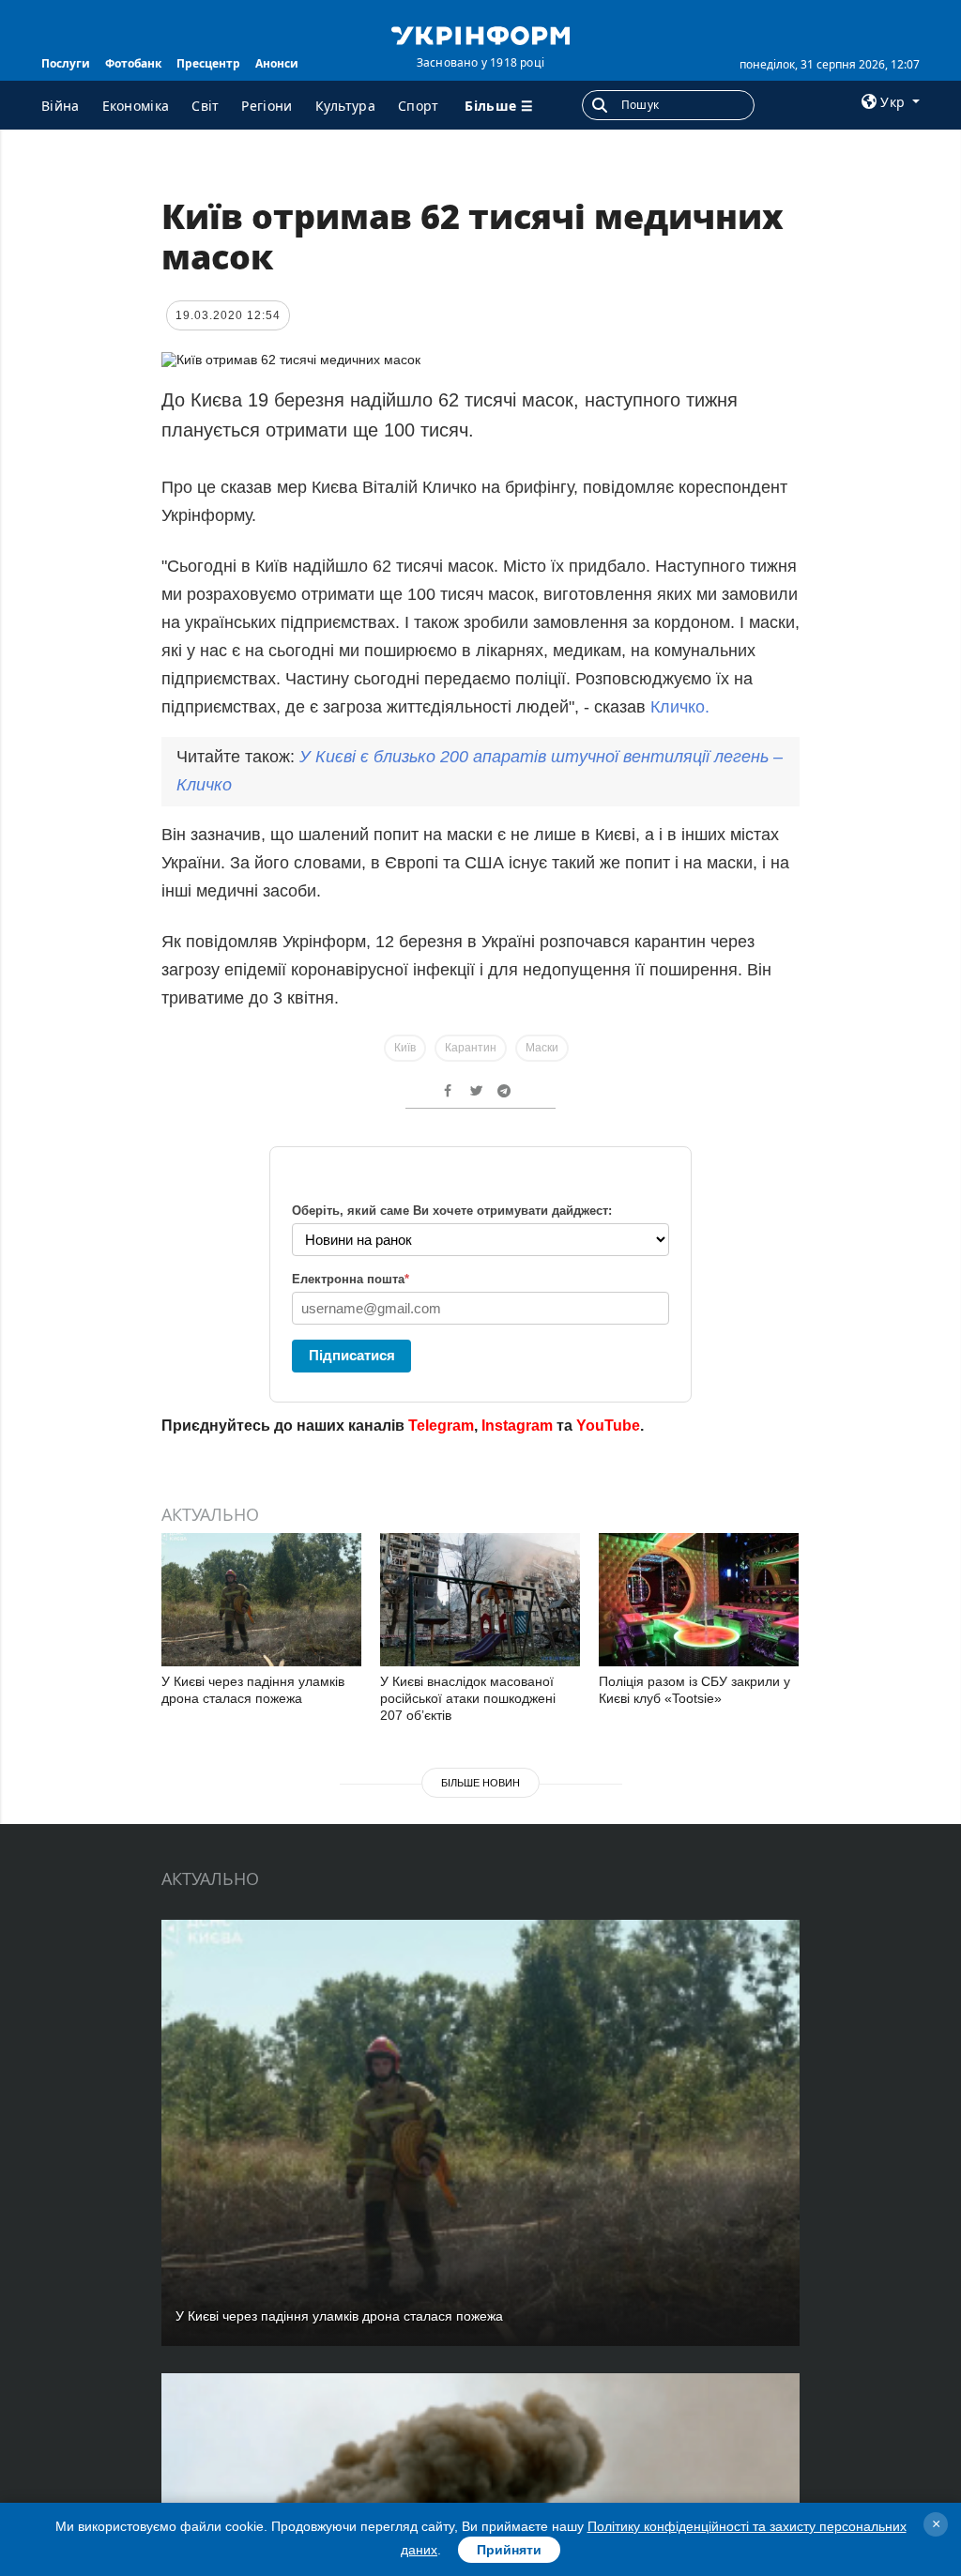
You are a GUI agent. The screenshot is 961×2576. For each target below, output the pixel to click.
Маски (542, 1048)
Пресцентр (208, 63)
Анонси (277, 63)
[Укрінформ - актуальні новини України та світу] (480, 34)
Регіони (267, 106)
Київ (405, 1048)
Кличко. (680, 707)
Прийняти (509, 2550)
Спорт (419, 106)
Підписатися (352, 1355)
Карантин (471, 1048)
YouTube (608, 1426)
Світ (205, 106)
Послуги (66, 63)
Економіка (136, 106)
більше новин (480, 1783)
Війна (61, 106)
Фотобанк (133, 63)
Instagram (517, 1426)
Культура (345, 106)
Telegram (441, 1426)
